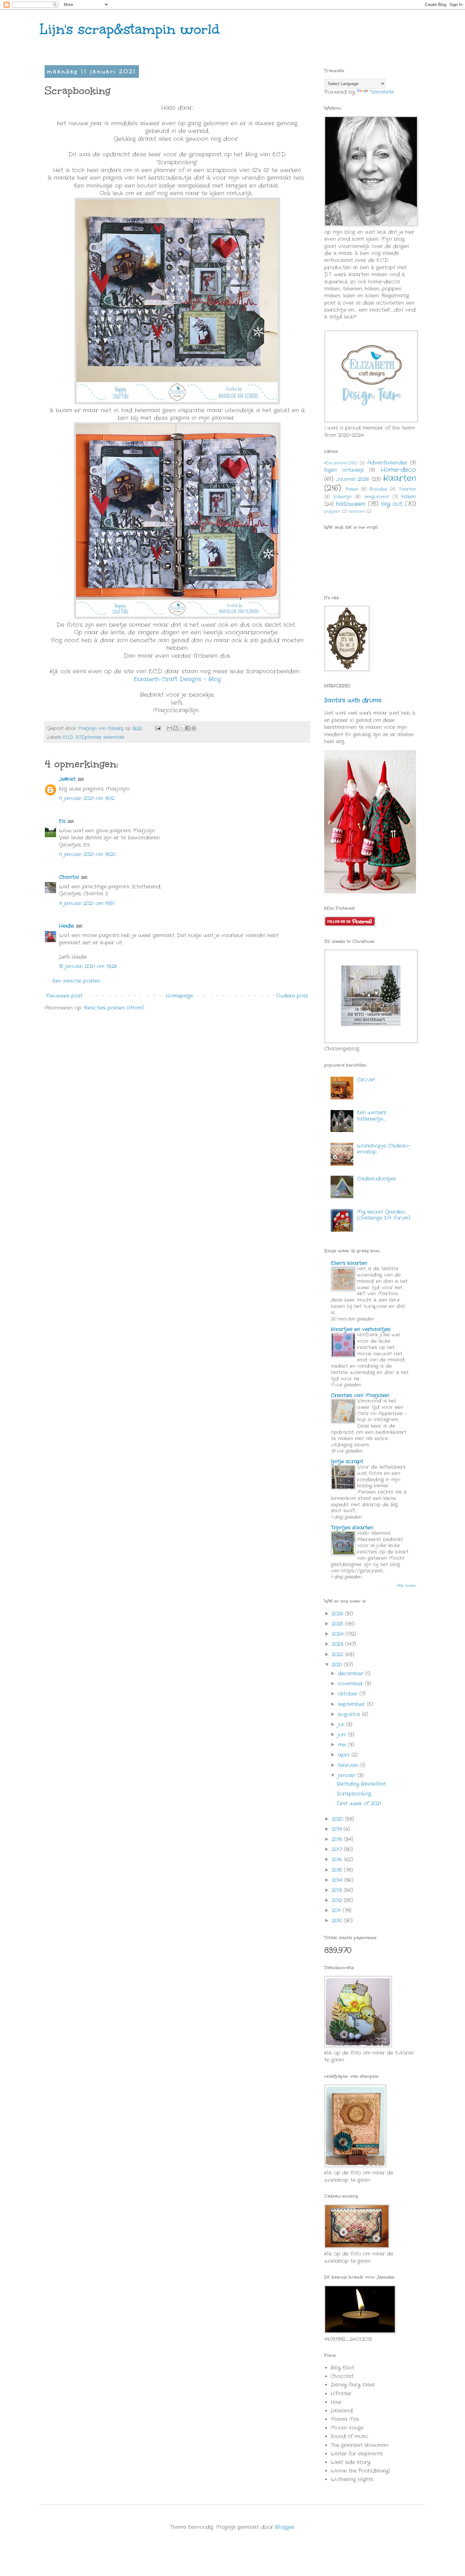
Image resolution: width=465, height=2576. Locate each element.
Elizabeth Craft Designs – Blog (177, 679)
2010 (338, 1921)
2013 (338, 1890)
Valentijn (342, 497)
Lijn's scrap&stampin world (130, 29)
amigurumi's (376, 497)
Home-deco (398, 470)
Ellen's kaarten (349, 1263)
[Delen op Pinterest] (194, 728)
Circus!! (366, 1080)
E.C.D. (68, 737)
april (345, 1755)
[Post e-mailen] (158, 728)
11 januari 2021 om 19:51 (87, 903)
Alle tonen (406, 1586)
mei (343, 1745)
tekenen (357, 511)
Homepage (179, 996)
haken (409, 497)
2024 (339, 1634)
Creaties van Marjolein (360, 1395)
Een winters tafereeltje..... (372, 1116)
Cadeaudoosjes (376, 1179)
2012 (338, 1900)
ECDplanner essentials (100, 737)
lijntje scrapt (347, 1462)
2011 (337, 1910)
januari (348, 1775)
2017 (338, 1849)
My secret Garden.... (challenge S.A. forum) (384, 1215)
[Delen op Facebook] (188, 728)
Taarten (407, 489)
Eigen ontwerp (344, 470)
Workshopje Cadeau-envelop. (384, 1149)
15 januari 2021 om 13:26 (88, 966)
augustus (350, 1714)
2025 (338, 1624)
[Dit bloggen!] (176, 728)
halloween (351, 504)
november (351, 1684)
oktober (349, 1694)
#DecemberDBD (341, 463)
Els (62, 821)
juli (342, 1724)
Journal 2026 (353, 479)
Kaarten (400, 479)
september (352, 1704)
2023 (338, 1644)
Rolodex (378, 489)
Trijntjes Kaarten (352, 1528)
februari (349, 1765)
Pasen (352, 489)
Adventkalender (387, 463)
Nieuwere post (64, 996)
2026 (338, 1614)
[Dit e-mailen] (170, 728)
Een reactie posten (77, 981)
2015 (338, 1870)
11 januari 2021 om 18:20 (87, 854)
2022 (338, 1655)
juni (343, 1735)
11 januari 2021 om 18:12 (87, 798)
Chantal (69, 877)
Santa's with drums (353, 700)
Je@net (67, 779)
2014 (338, 1880)
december (352, 1674)
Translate (382, 92)
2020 (338, 1819)
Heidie (66, 926)
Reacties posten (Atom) (114, 1008)
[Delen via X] (182, 728)
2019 (338, 1829)
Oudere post (292, 996)
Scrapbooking (354, 1794)
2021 (338, 1665)
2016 (338, 1860)
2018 (338, 1839)
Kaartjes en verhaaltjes (361, 1329)
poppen (332, 511)
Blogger (285, 2527)
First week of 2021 (359, 1804)
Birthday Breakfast (361, 1784)
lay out (392, 504)
